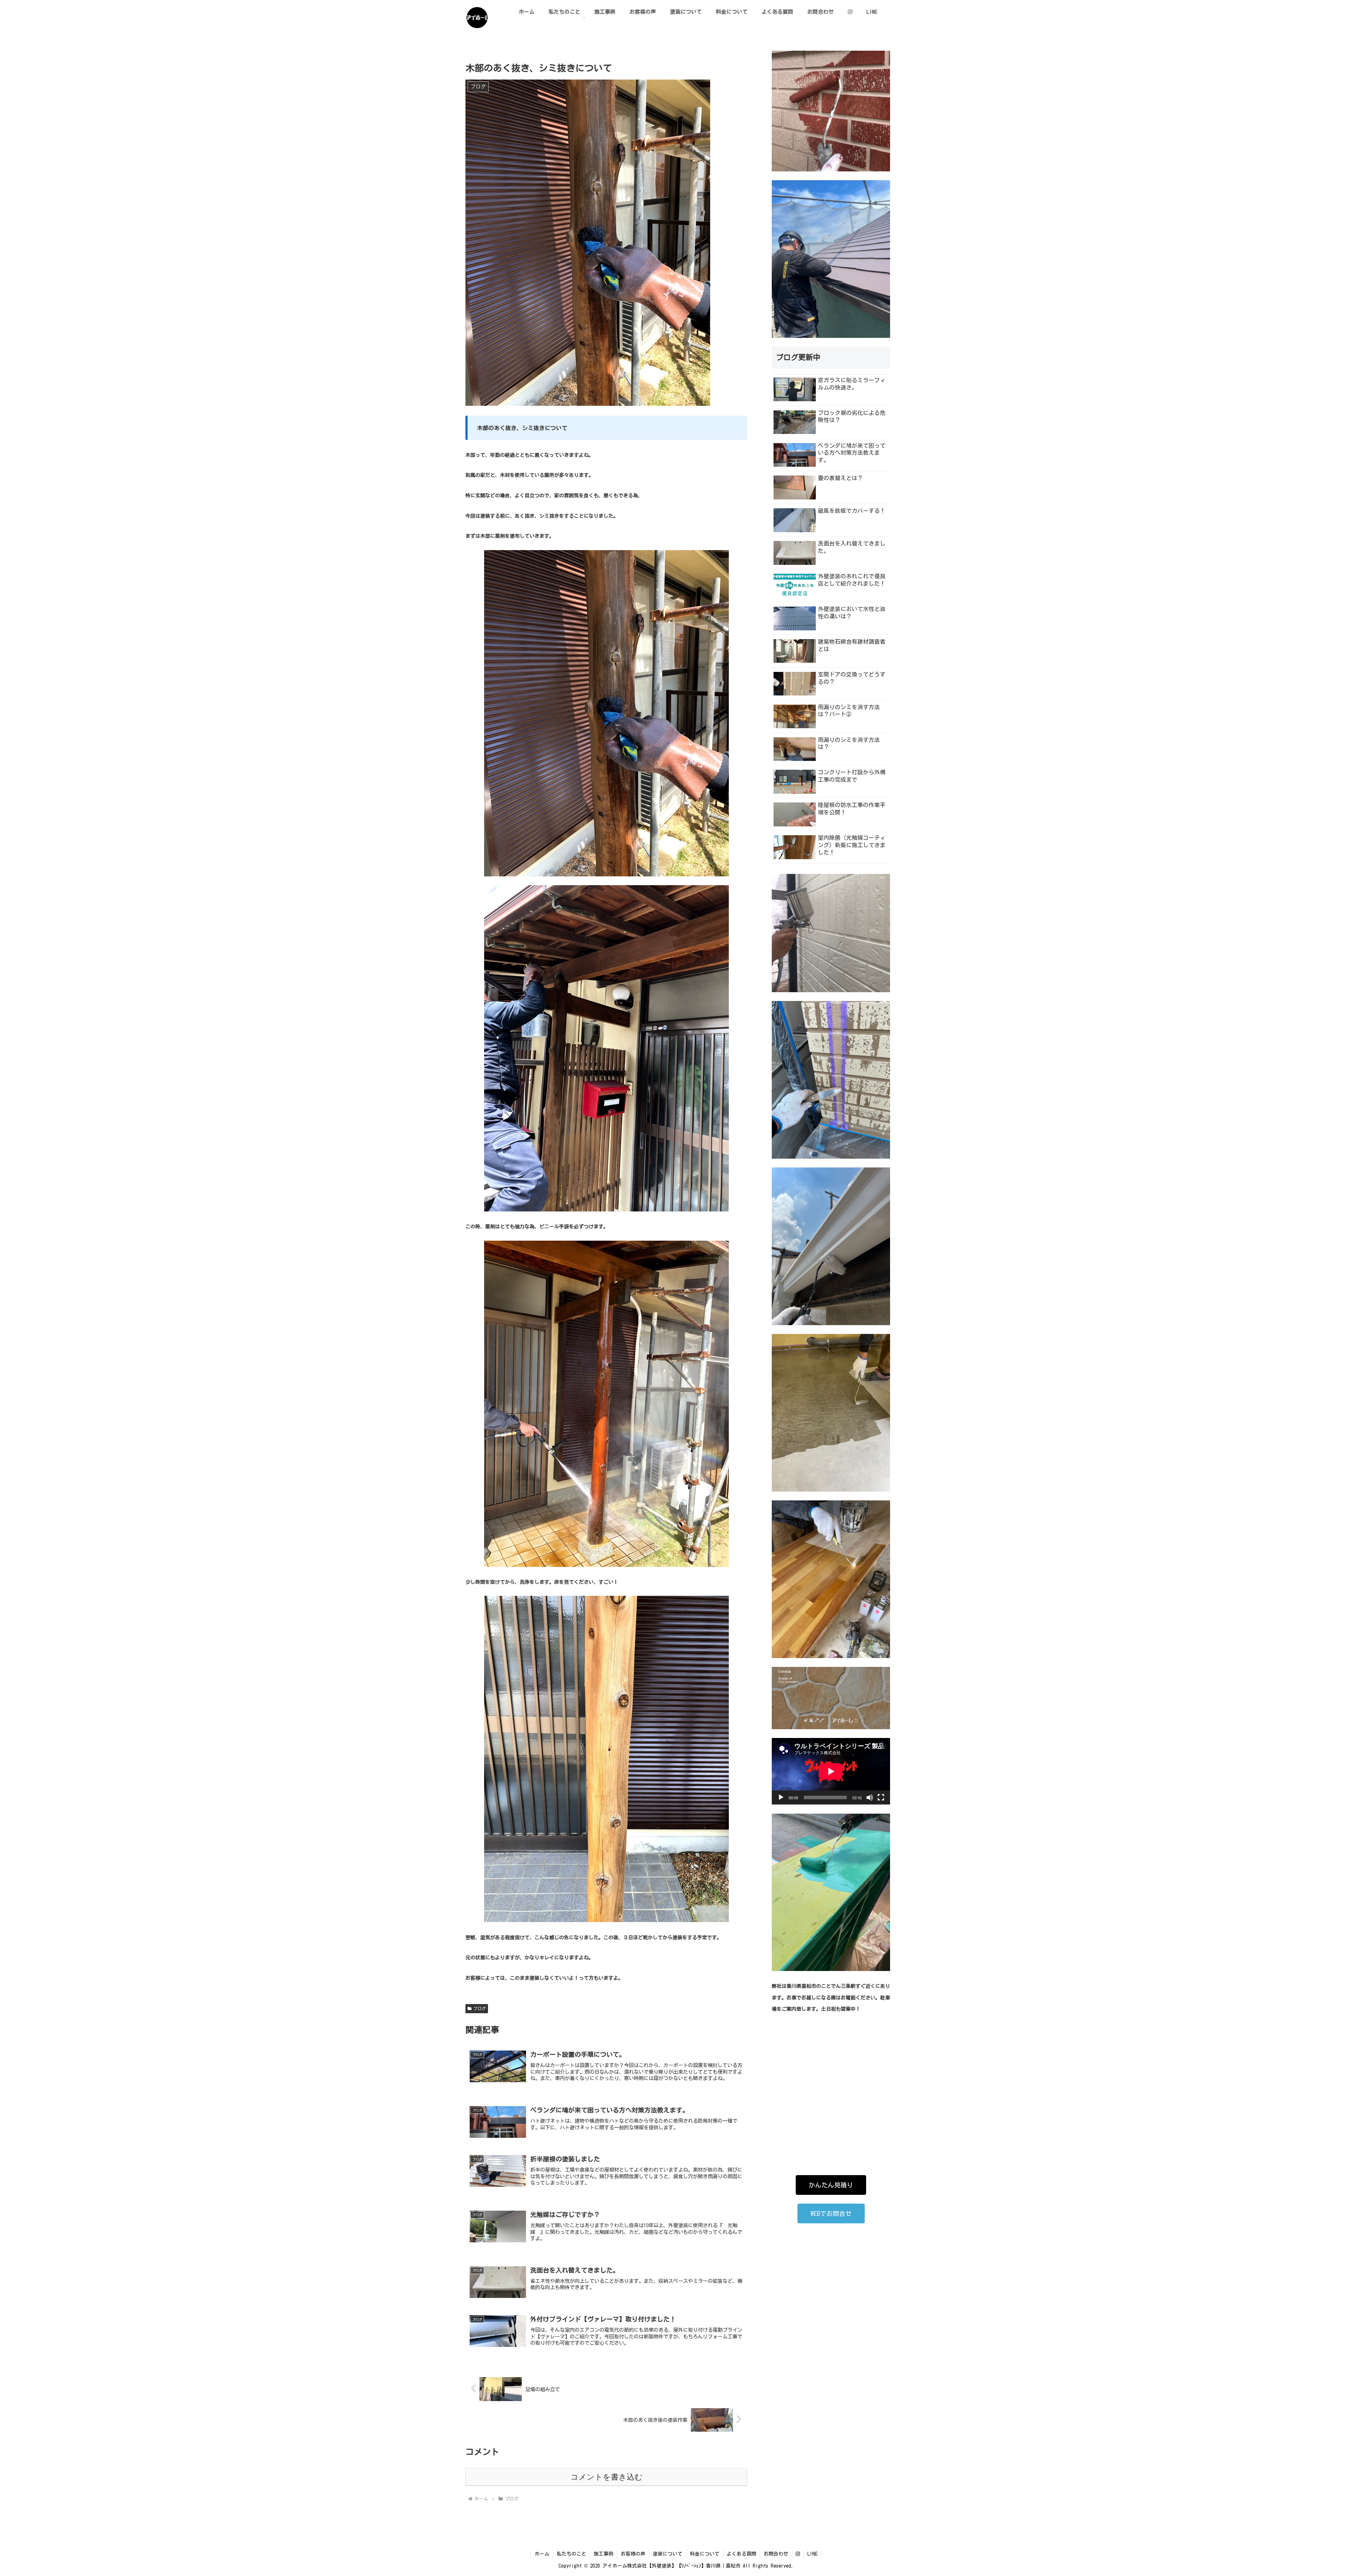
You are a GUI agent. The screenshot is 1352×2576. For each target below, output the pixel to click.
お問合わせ (776, 2554)
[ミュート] (870, 1797)
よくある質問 (741, 2554)
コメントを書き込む (606, 2477)
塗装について (668, 2554)
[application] (831, 1771)
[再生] (781, 1797)
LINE (812, 2554)
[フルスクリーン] (881, 1797)
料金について (705, 2554)
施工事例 (603, 2554)
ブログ (480, 2008)
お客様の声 (633, 2554)
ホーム (542, 2554)
